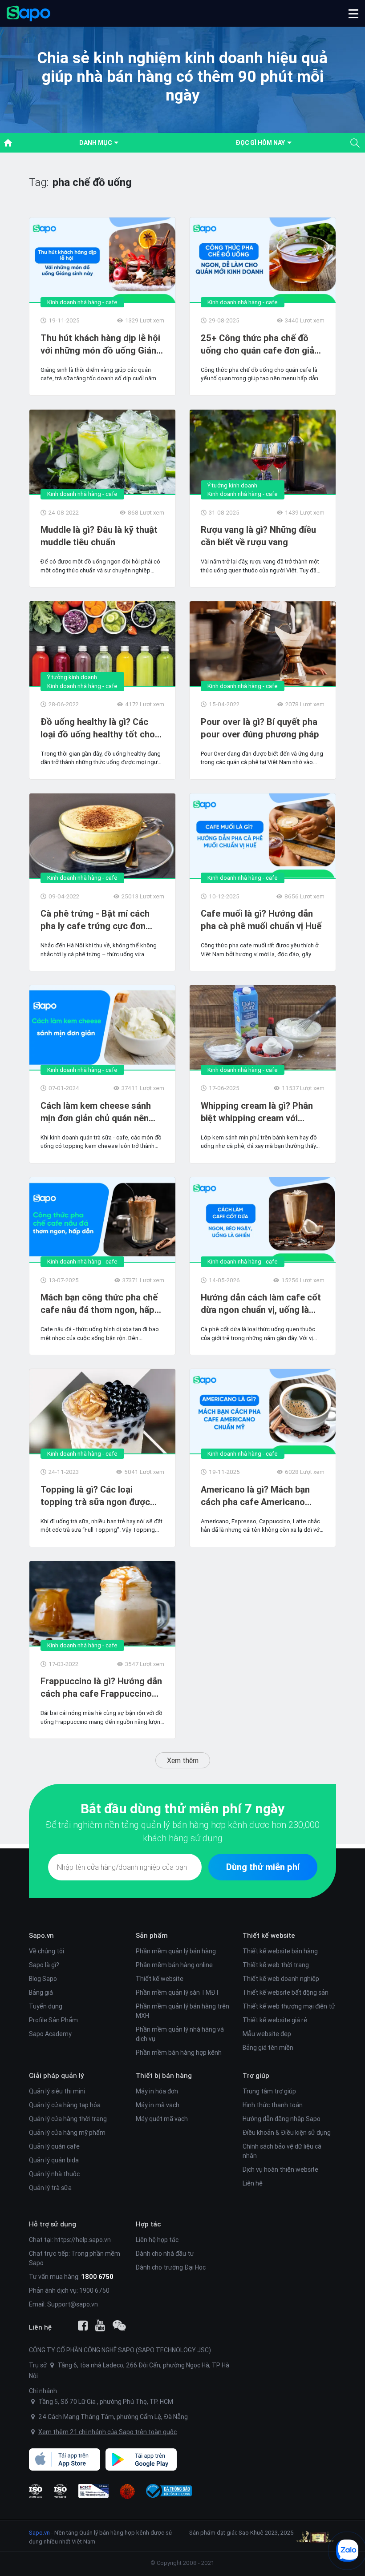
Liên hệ (253, 2183)
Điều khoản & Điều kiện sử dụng (287, 2133)
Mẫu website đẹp (267, 2034)
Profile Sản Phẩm (53, 2020)
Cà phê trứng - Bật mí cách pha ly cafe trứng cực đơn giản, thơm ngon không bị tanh (102, 920)
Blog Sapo (43, 1979)
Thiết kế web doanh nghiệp (281, 1979)
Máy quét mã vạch (162, 2119)
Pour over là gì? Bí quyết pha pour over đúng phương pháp (260, 728)
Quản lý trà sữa (50, 2188)
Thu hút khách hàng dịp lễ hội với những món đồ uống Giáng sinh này (101, 344)
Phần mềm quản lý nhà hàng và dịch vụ (180, 2034)
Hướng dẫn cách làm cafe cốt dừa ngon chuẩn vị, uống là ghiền (261, 1304)
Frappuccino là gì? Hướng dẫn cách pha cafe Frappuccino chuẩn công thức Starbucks (101, 1688)
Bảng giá (41, 1992)
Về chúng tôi (47, 1951)
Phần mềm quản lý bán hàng (176, 1951)
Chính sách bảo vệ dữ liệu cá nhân (282, 2151)
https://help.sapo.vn (83, 2240)
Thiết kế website (160, 1979)
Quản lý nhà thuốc (54, 2174)
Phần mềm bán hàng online (174, 1965)
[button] (353, 13)
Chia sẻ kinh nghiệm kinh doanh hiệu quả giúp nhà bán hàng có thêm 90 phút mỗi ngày (182, 76)
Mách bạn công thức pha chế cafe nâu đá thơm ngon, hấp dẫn (99, 1304)
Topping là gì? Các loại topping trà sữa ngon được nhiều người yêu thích (95, 1496)
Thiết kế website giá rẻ (275, 2020)
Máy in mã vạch (158, 2105)
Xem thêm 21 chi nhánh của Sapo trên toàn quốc (107, 2432)
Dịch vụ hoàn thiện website (280, 2169)
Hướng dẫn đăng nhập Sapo (282, 2119)
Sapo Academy (50, 2034)
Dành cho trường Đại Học (171, 2267)
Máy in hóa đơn (157, 2091)
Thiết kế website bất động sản (286, 1992)
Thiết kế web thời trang (276, 1965)
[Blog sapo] (119, 2326)
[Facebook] (83, 2326)
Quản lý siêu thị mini (57, 2091)
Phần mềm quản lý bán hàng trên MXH (182, 2011)
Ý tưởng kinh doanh (232, 485)
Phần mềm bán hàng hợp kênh (179, 2053)
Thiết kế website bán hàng (280, 1951)
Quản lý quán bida (54, 2160)
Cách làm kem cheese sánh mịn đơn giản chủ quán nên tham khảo (96, 1112)
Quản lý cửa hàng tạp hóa (65, 2105)
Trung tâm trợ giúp (269, 2091)
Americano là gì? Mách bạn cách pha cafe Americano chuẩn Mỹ (255, 1496)
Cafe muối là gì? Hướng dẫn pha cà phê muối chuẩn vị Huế (261, 920)
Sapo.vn (39, 2533)
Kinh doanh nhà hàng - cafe (82, 302)
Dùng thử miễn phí (263, 1867)
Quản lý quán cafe (54, 2146)
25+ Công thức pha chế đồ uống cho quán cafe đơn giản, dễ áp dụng (261, 344)
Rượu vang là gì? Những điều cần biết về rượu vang (258, 536)
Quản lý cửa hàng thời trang (68, 2119)
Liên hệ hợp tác (157, 2240)
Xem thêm (183, 1760)
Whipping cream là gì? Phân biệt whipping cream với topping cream (257, 1112)
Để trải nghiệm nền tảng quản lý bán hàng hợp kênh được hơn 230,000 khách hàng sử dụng (182, 1831)
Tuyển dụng (46, 2006)
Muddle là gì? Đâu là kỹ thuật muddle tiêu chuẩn (99, 536)
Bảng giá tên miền (268, 2048)
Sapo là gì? (44, 1965)
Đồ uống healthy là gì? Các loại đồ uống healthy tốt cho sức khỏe (98, 728)
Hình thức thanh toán (273, 2105)
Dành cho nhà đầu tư (165, 2254)
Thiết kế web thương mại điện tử (289, 2006)
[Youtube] (100, 2326)
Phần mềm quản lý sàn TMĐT (178, 1992)
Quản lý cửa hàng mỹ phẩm (67, 2133)
